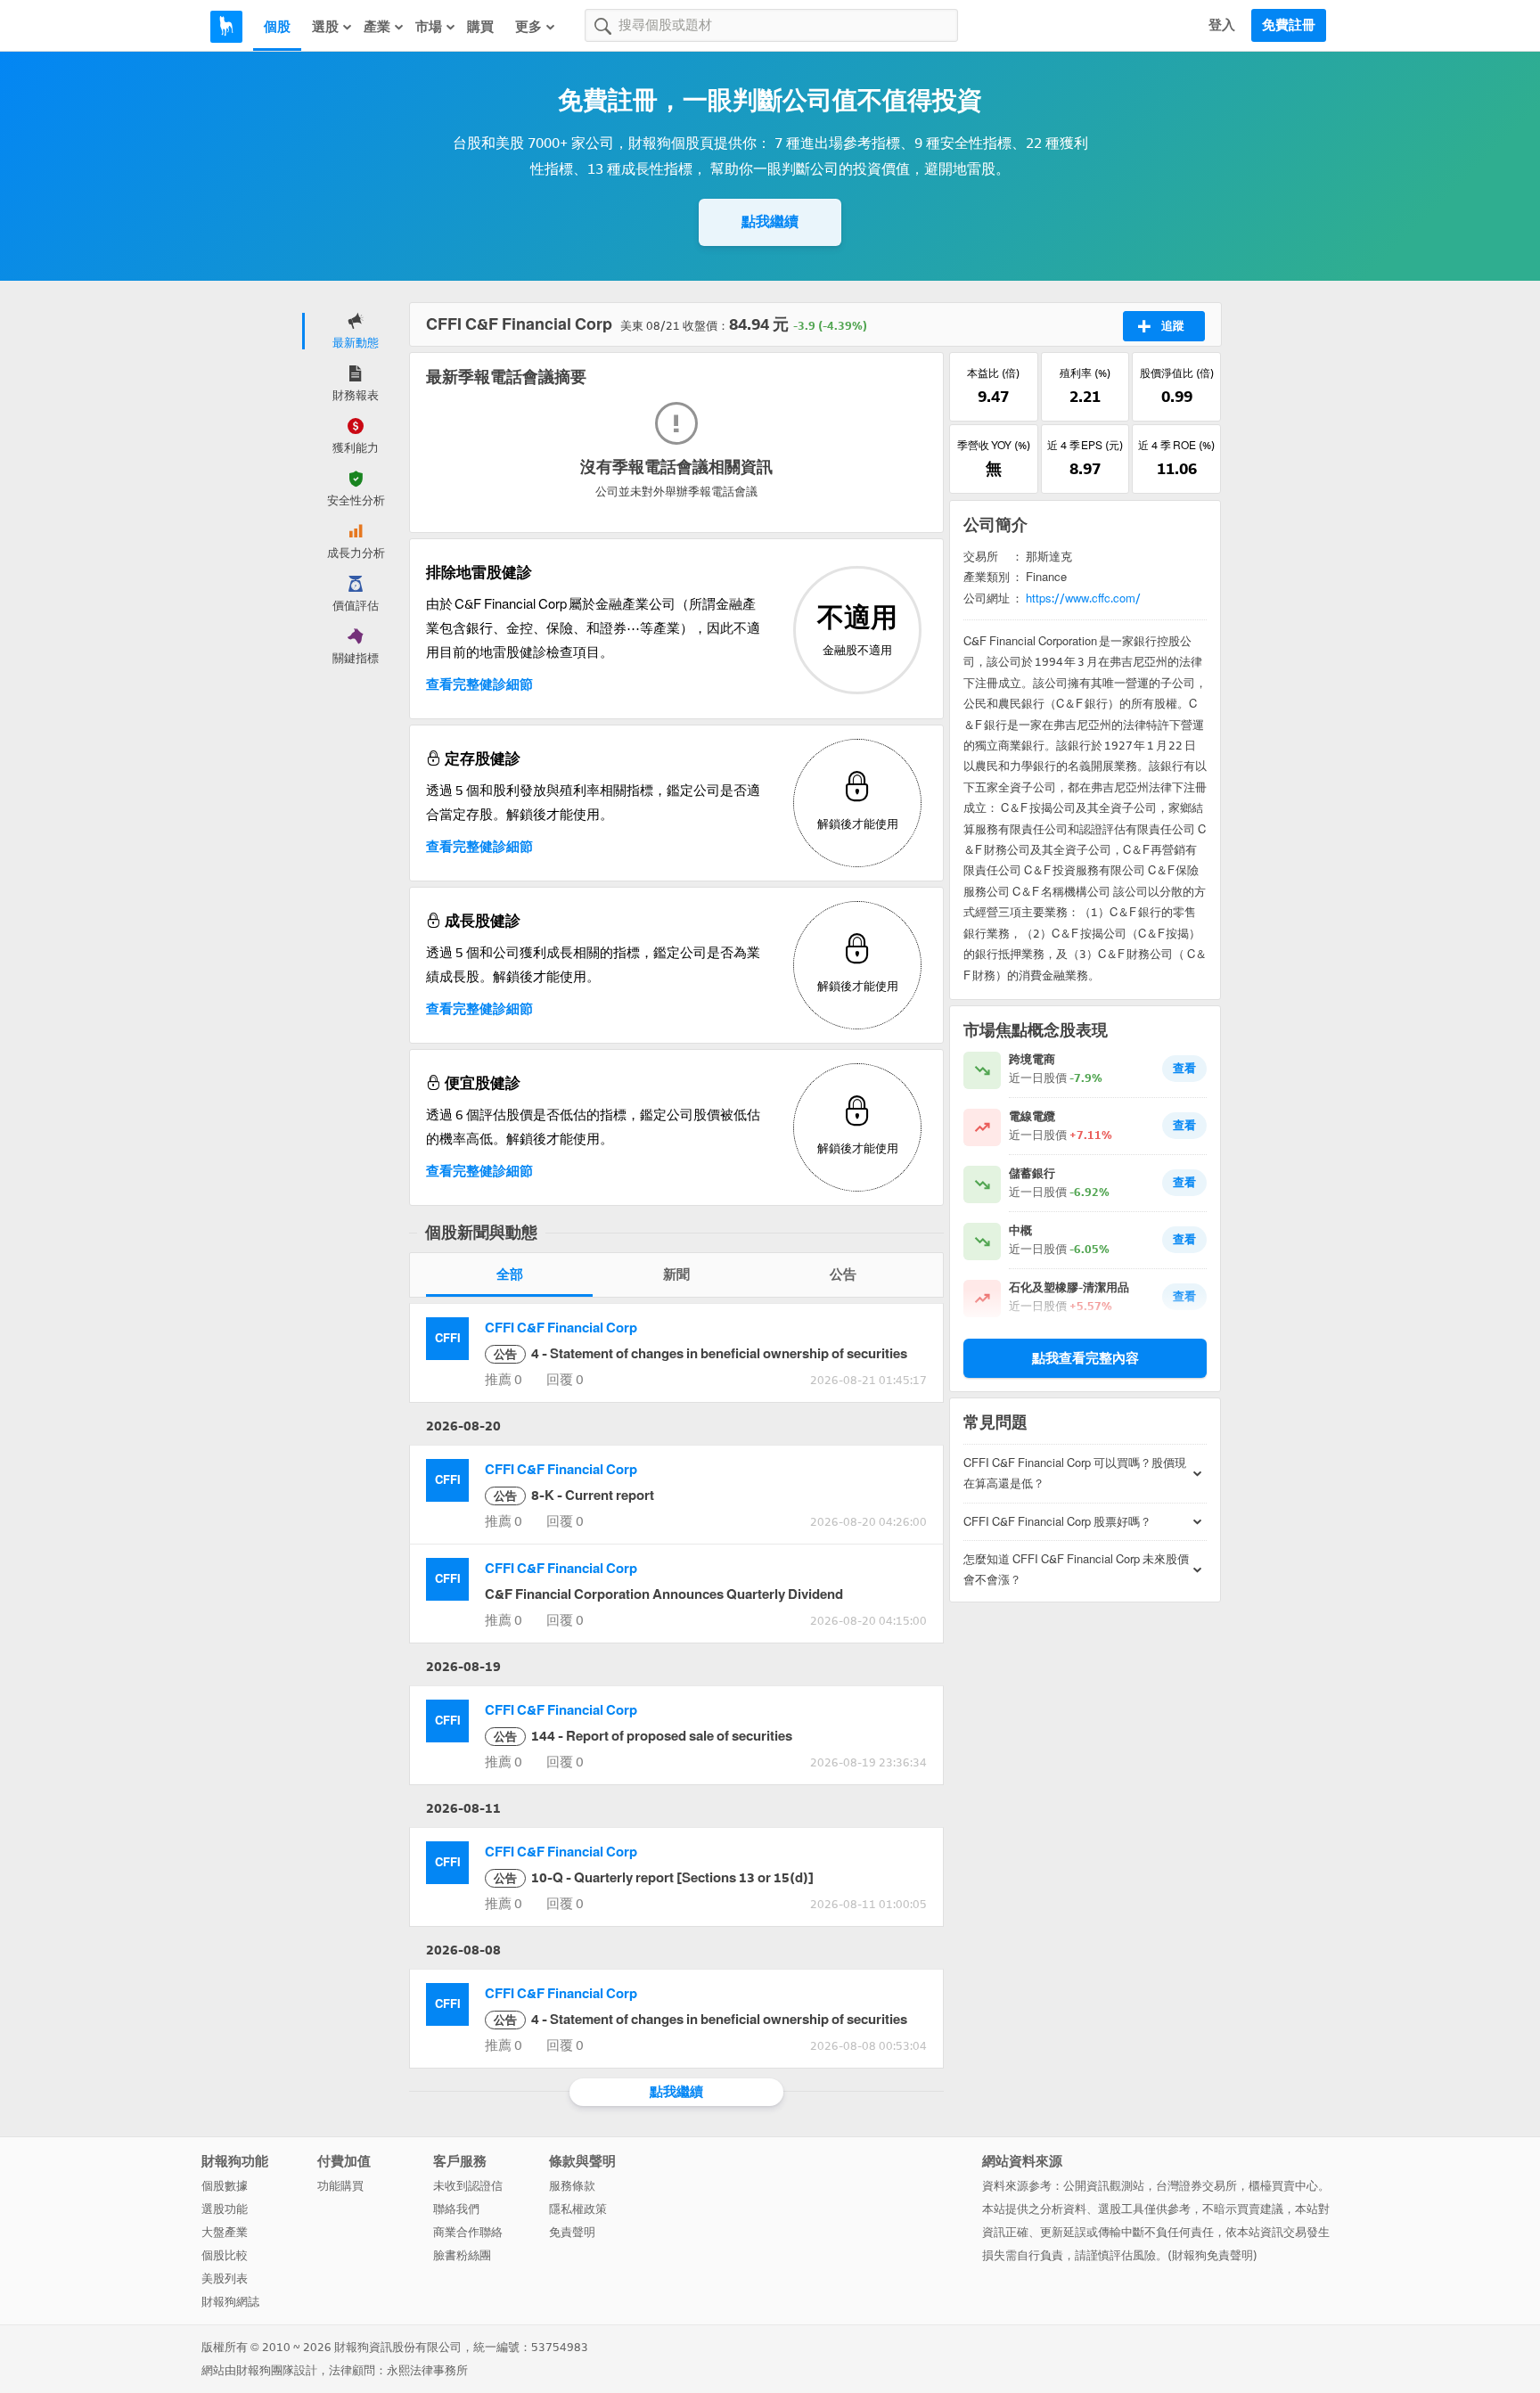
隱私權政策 (578, 2209)
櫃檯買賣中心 (1283, 2186)
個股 (277, 27)
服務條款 (572, 2186)
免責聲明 (572, 2232)
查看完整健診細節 (479, 684)
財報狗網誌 (230, 2302)
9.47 (993, 397)
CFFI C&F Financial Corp (561, 1328)
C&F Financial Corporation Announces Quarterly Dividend (664, 1594)
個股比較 (225, 2255)
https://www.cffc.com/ (1083, 598)
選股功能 (225, 2209)
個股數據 (225, 2186)
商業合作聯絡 (468, 2232)
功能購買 (340, 2186)
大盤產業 (225, 2232)
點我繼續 (770, 221)
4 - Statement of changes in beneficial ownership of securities (700, 1354)
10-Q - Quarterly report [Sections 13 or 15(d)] (654, 1878)
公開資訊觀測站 (1104, 2186)
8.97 (1085, 469)
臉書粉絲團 (462, 2255)
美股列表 (225, 2278)
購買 (480, 27)
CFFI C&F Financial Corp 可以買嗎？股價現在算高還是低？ (1075, 1473)
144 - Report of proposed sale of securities (643, 1736)
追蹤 (1173, 326)
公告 (843, 1274)
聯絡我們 (456, 2209)
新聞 (676, 1274)
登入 (1222, 25)
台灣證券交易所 (1196, 2186)
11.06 (1177, 469)
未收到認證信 (468, 2186)
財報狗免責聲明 (1212, 2255)
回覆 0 (565, 1380)
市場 (429, 27)
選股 (325, 27)
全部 (510, 1274)
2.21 (1085, 397)
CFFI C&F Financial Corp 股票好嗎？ (1057, 1522)
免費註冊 (1289, 25)
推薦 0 (504, 1380)
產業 (377, 27)
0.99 (1177, 397)
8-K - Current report (574, 1496)
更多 (528, 27)
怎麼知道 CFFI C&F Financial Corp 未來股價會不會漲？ (1076, 1569)
